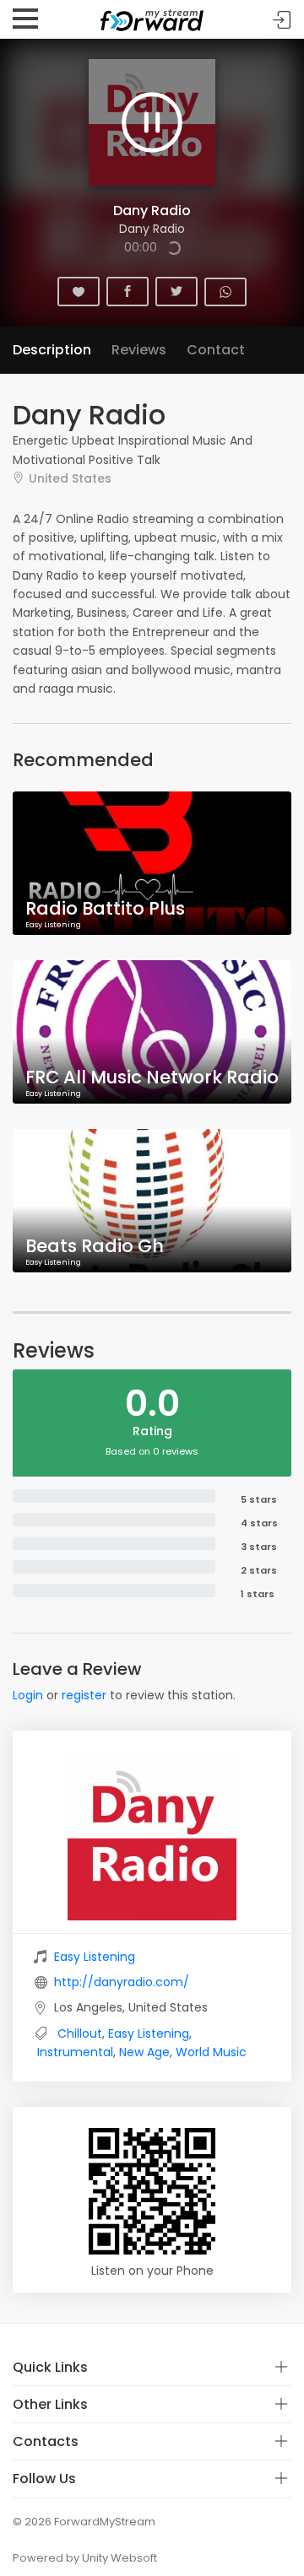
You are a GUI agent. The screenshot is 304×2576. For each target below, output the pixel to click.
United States (70, 478)
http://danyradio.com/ (122, 1982)
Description (52, 350)
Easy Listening (95, 1957)
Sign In (282, 20)
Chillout (80, 2033)
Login (28, 1695)
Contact (216, 350)
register (84, 1695)
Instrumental (75, 2052)
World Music (211, 2052)
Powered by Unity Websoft (85, 2558)
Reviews (139, 350)
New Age (144, 2052)
